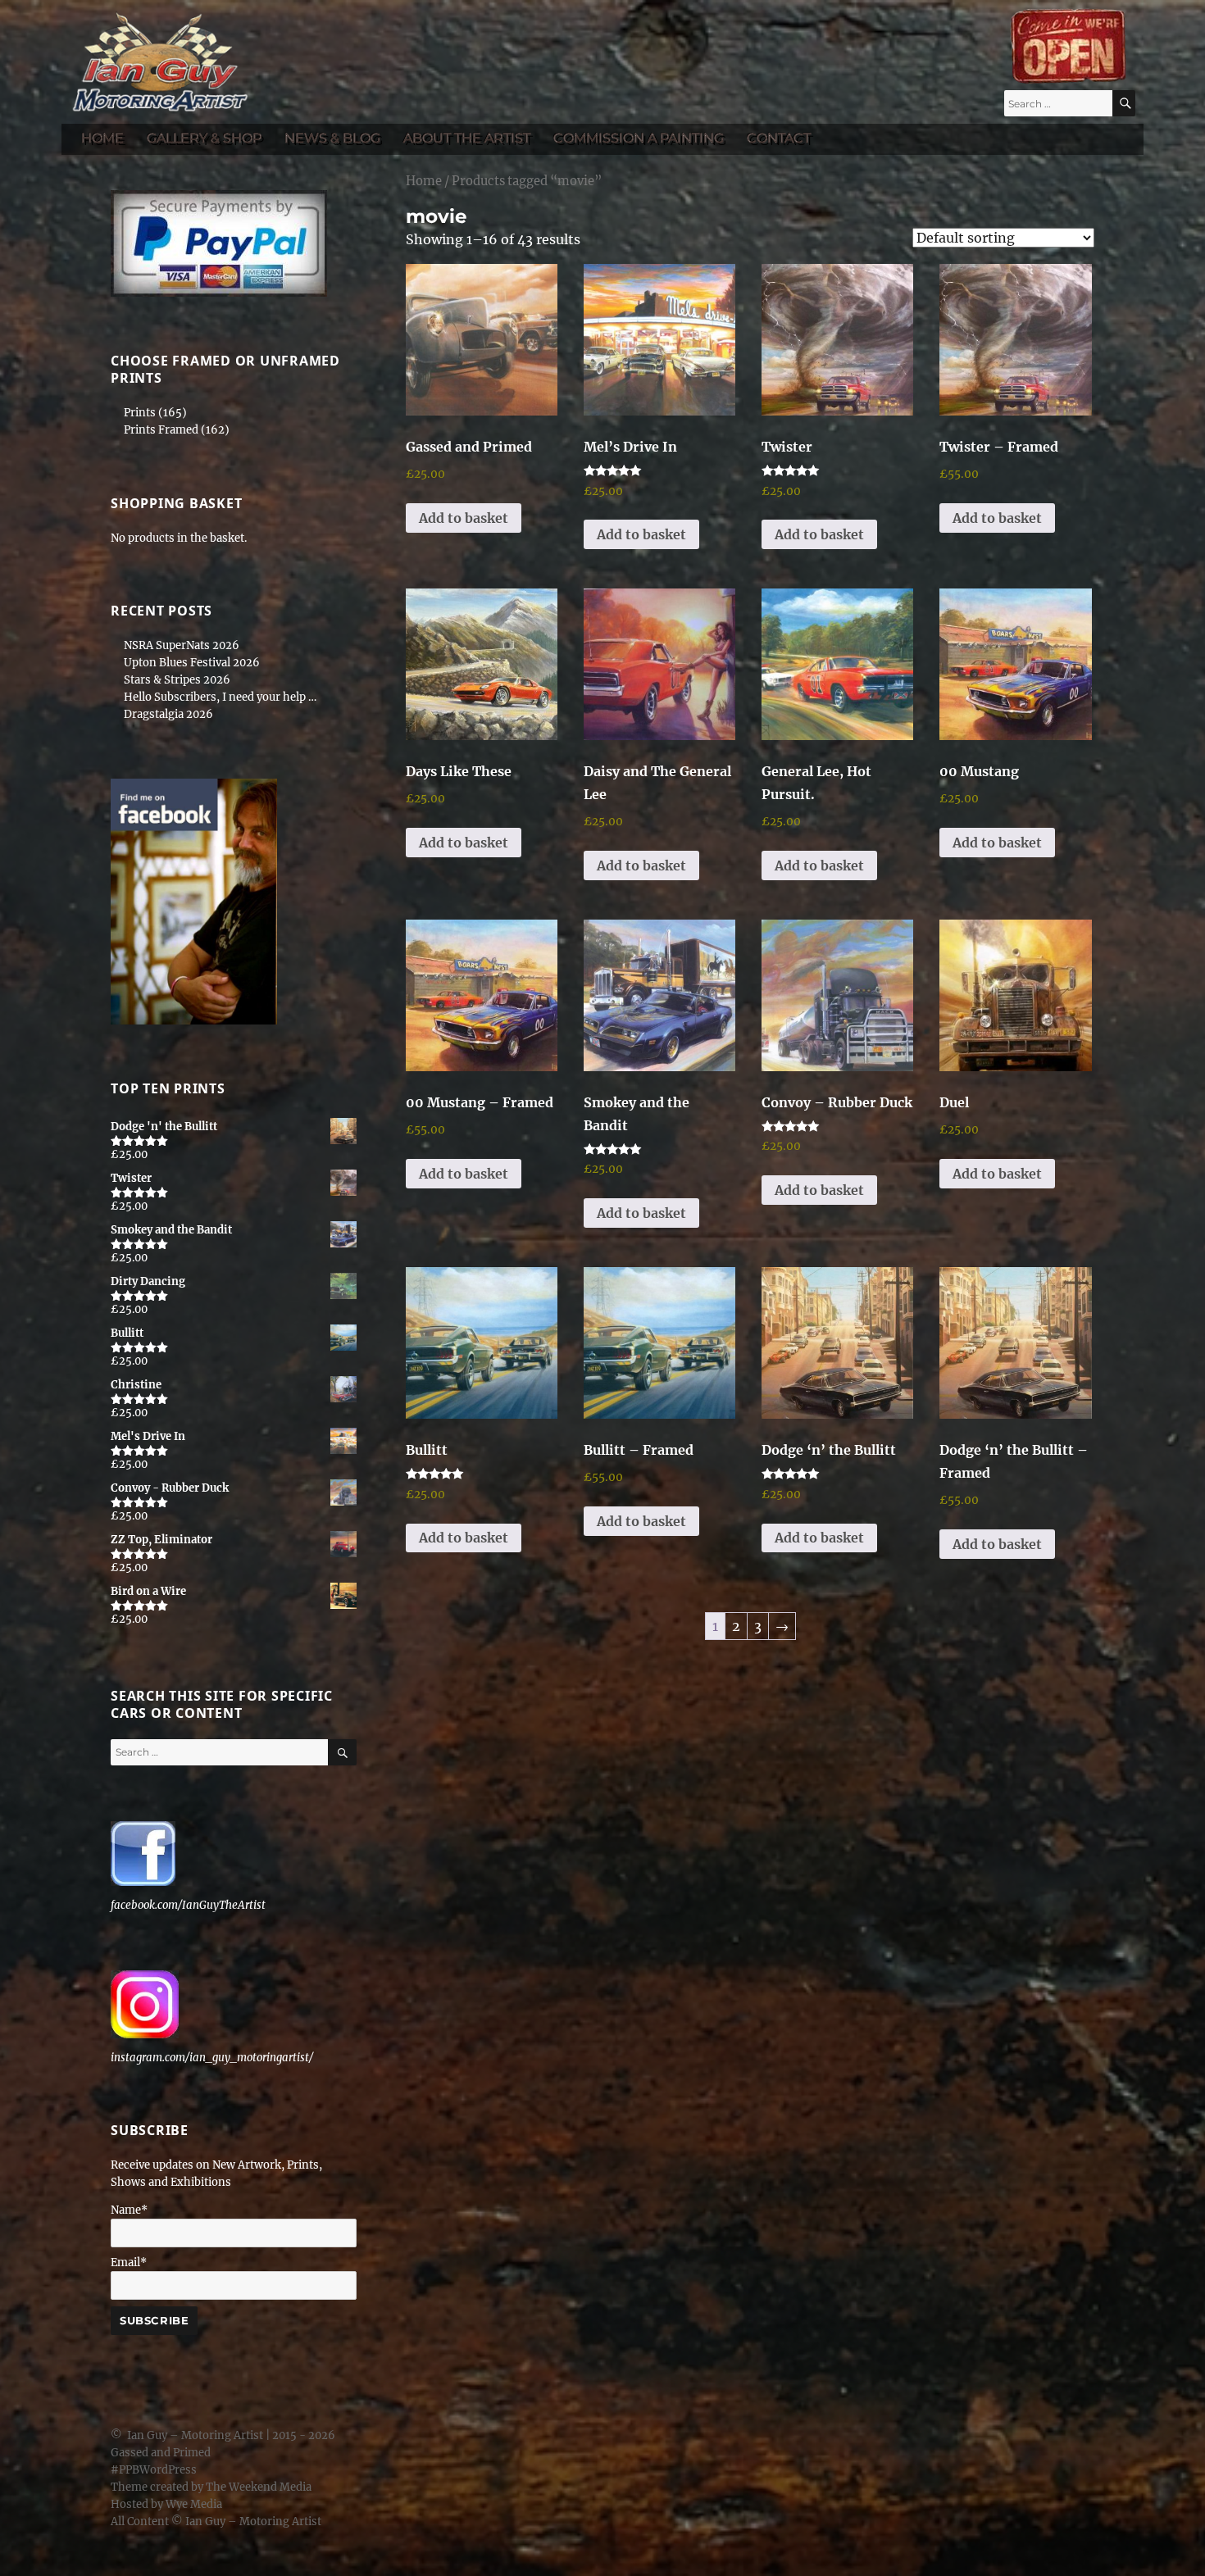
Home (102, 138)
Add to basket (464, 518)
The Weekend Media (259, 2487)
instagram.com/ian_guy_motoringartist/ (212, 2058)
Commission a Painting (639, 138)
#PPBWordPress (154, 2470)
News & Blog (332, 138)
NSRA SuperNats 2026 (182, 645)
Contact (779, 138)
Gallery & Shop (204, 138)
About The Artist (467, 138)
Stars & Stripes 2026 (177, 680)
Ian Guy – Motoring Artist (195, 2435)
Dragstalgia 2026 (168, 714)
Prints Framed (161, 430)
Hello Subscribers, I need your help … (220, 697)
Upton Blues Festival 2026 (192, 663)
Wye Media (194, 2504)
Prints (140, 413)
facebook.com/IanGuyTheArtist (188, 1905)
